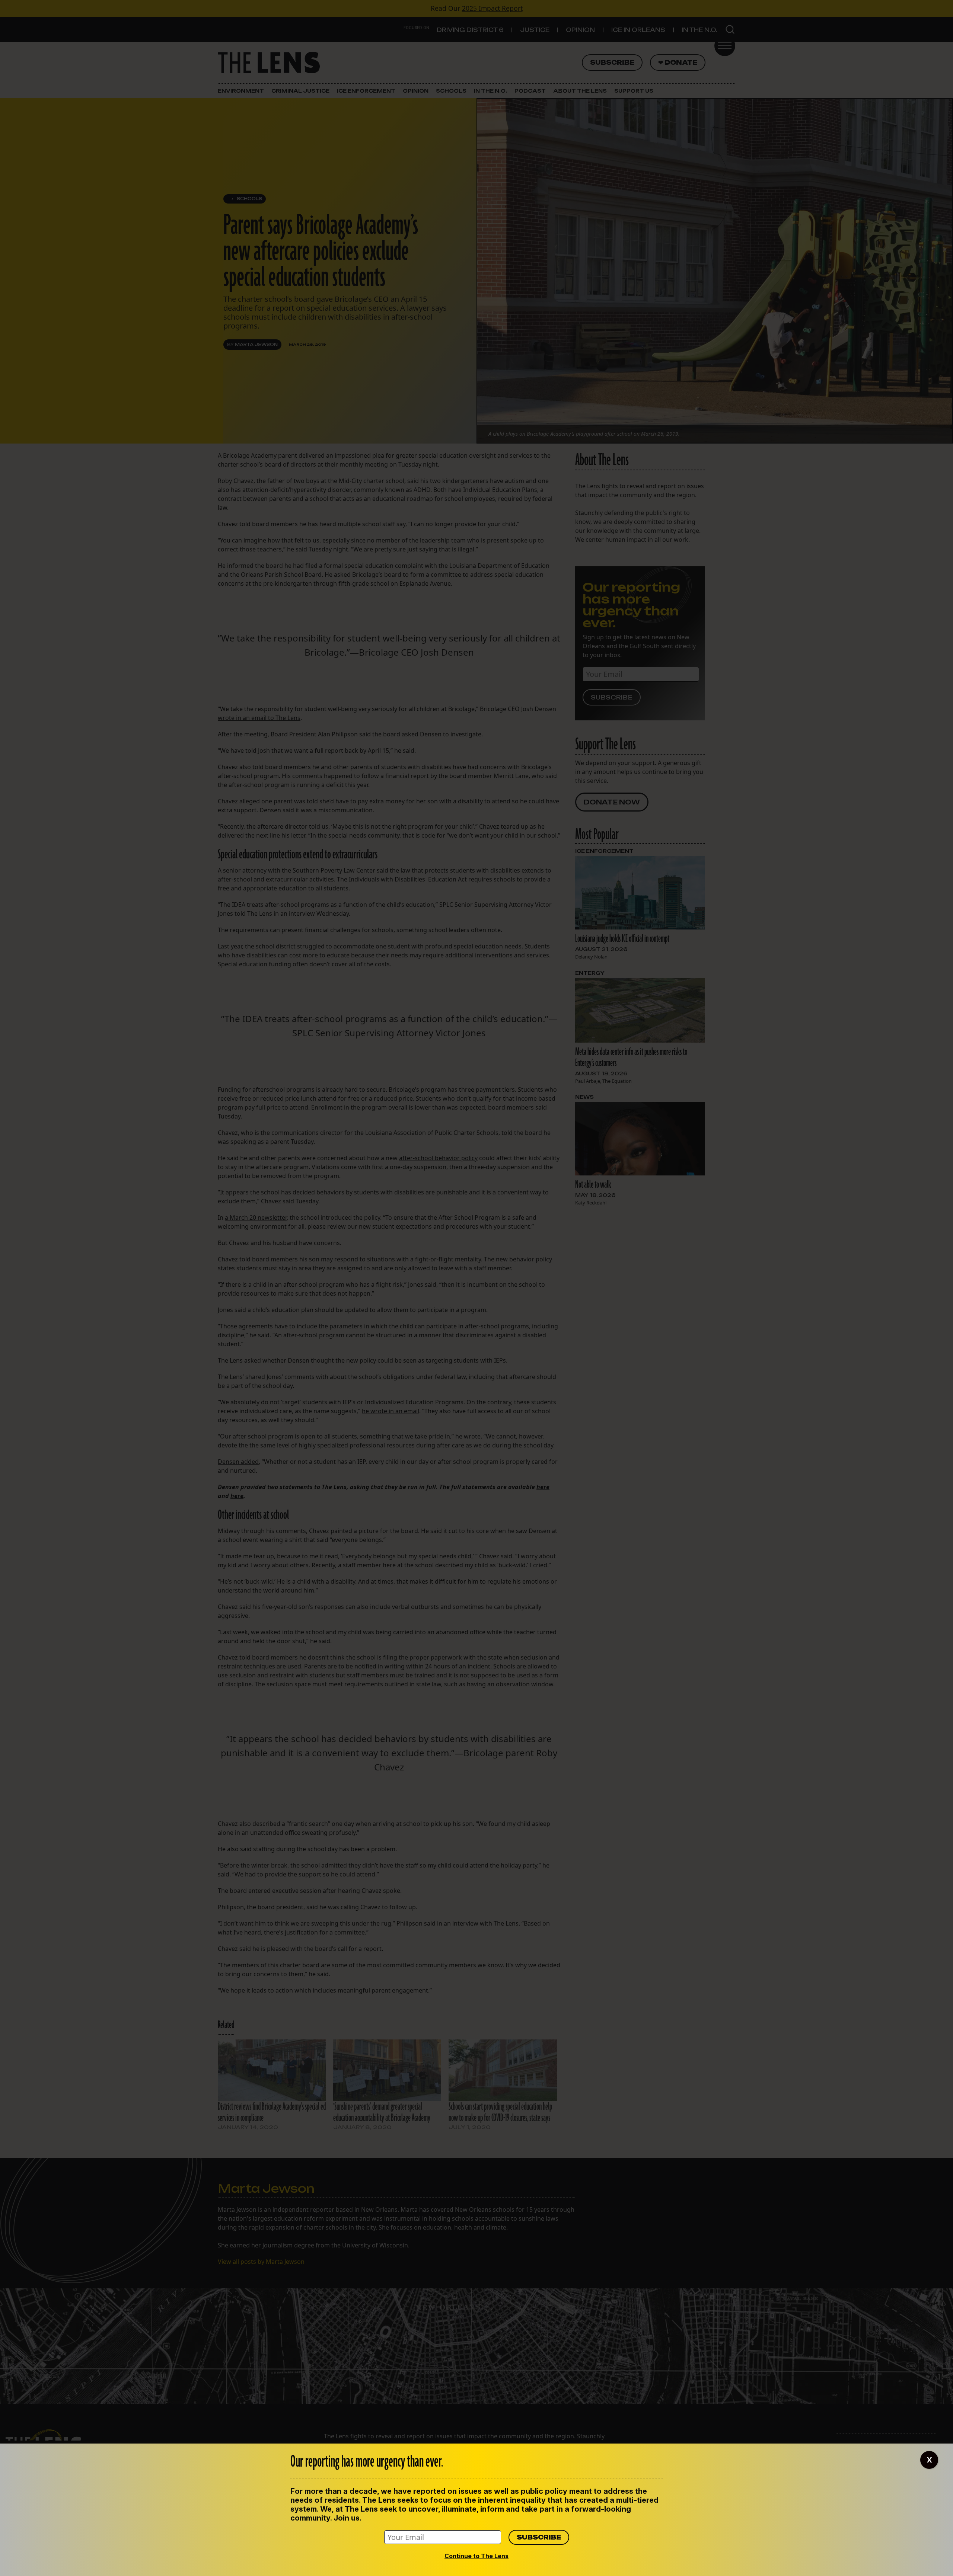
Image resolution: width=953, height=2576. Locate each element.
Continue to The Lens (476, 2556)
